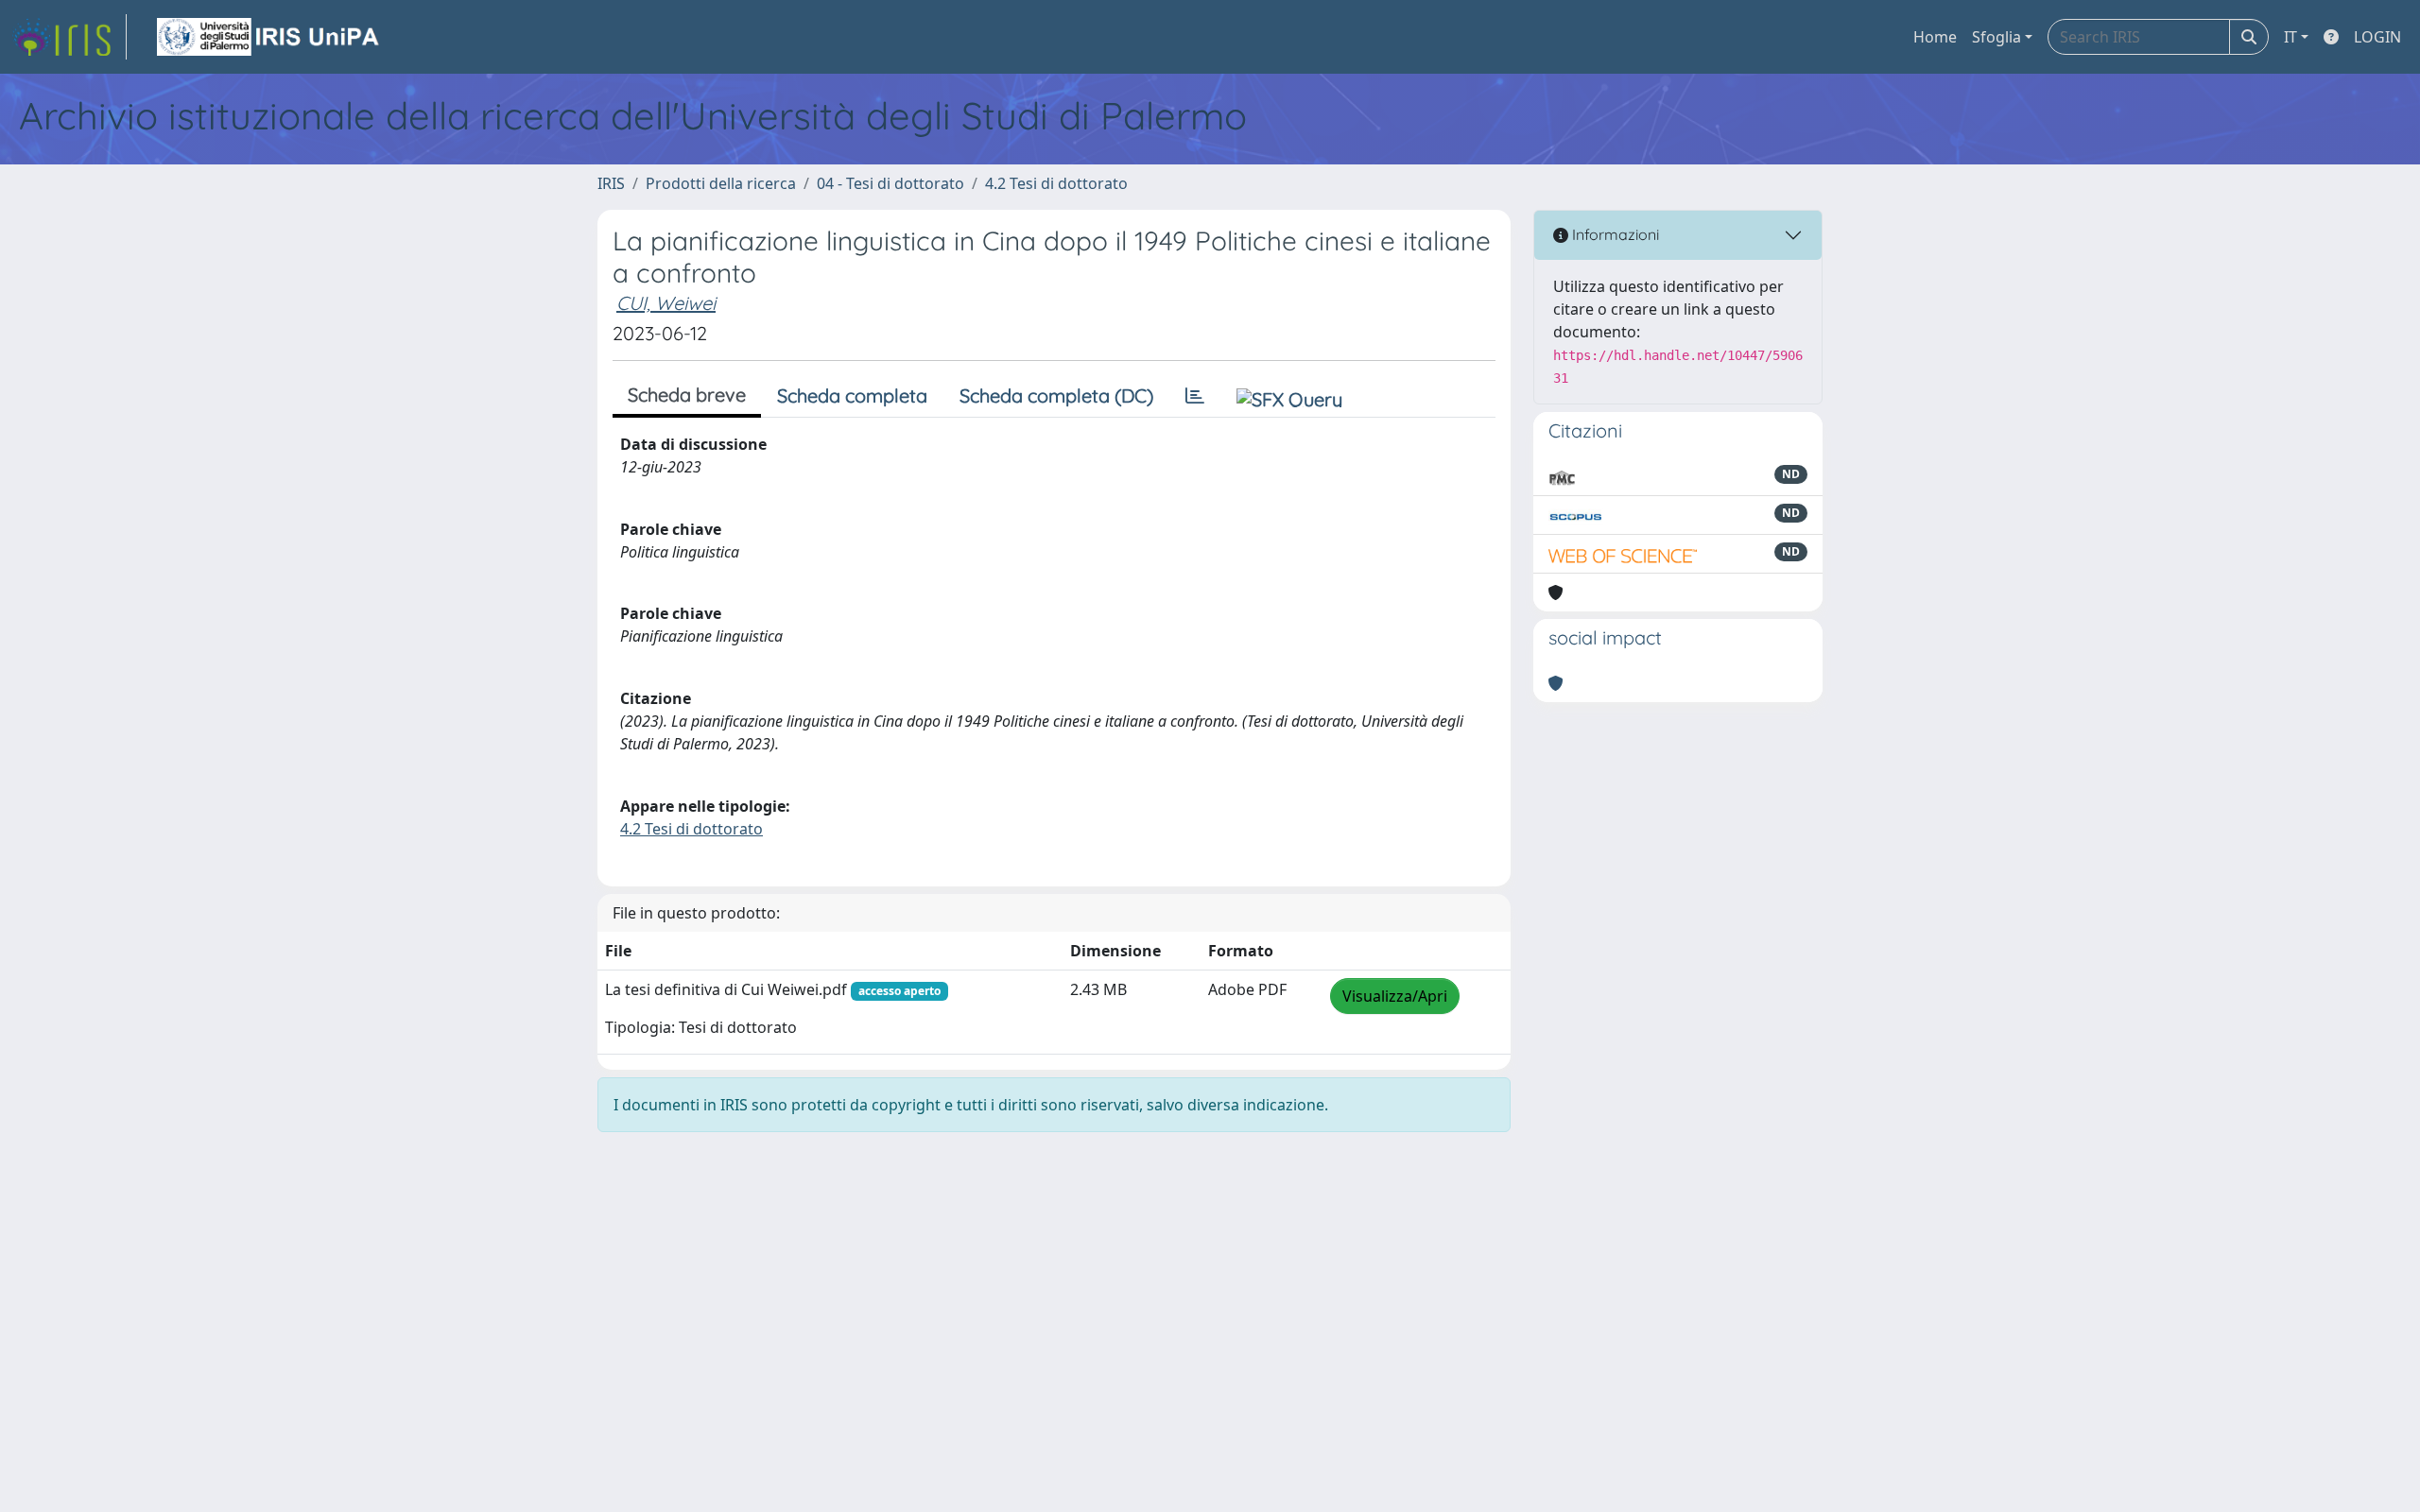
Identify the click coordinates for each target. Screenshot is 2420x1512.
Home (1935, 37)
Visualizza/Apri (1395, 996)
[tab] (1195, 396)
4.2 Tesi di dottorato (1056, 183)
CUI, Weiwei (666, 303)
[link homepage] (69, 37)
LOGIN (2377, 37)
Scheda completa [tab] (852, 395)
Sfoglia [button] (1996, 37)
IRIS (611, 183)
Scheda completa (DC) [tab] (1056, 395)
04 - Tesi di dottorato (890, 183)
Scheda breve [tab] (687, 395)
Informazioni (1614, 234)
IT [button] (2290, 37)
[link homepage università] (269, 37)
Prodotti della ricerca (721, 183)
